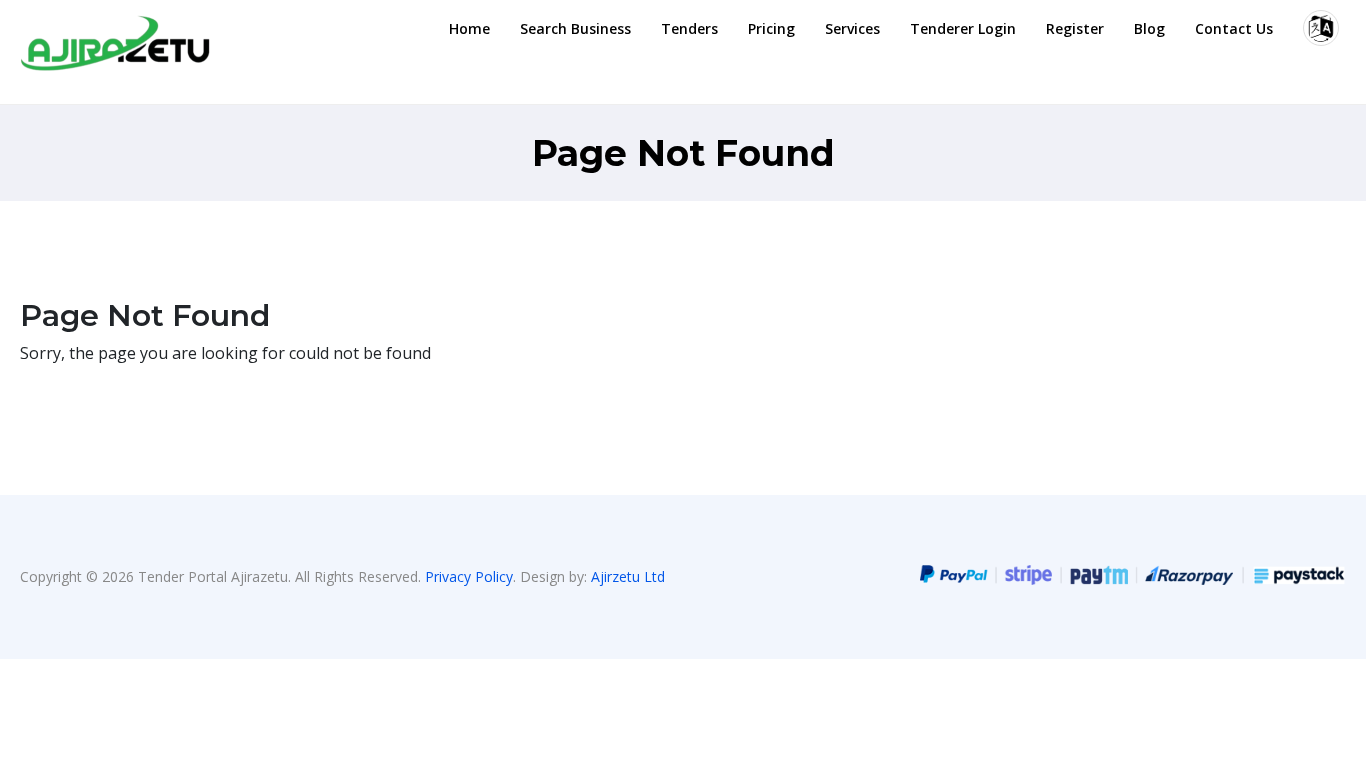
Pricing (771, 28)
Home (469, 28)
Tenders (689, 28)
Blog (1149, 28)
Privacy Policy (469, 576)
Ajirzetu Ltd (628, 576)
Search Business (575, 28)
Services (852, 28)
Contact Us (1234, 28)
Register (1075, 28)
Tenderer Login (963, 28)
